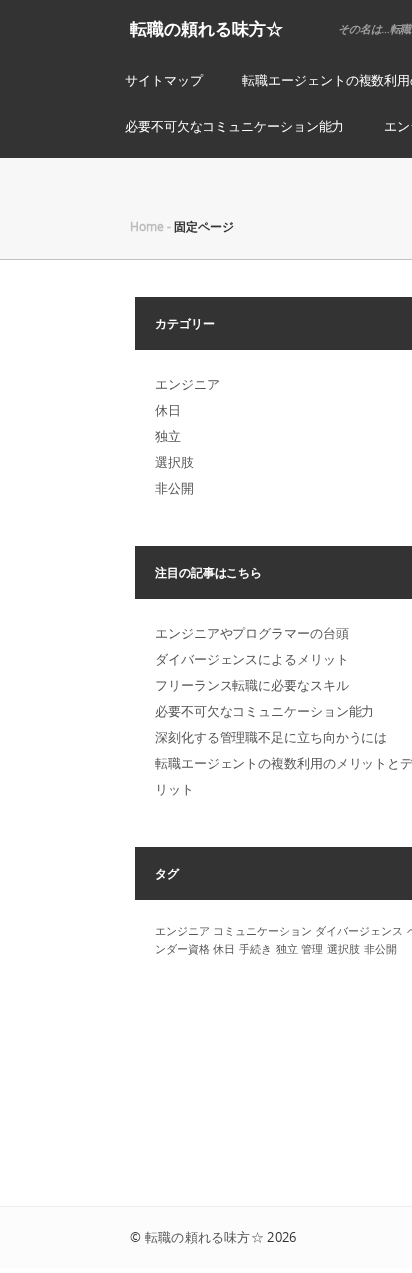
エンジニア (187, 384)
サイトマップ (163, 80)
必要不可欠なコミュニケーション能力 (234, 126)
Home (147, 226)
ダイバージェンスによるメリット (252, 659)
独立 (168, 436)
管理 (312, 949)
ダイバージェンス (358, 931)
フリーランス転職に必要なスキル (252, 685)
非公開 (174, 488)
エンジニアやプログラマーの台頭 (252, 633)
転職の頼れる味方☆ (206, 28)
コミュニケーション (262, 931)
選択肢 (174, 462)
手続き (255, 949)
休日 (168, 410)
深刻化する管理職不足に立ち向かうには (271, 737)
